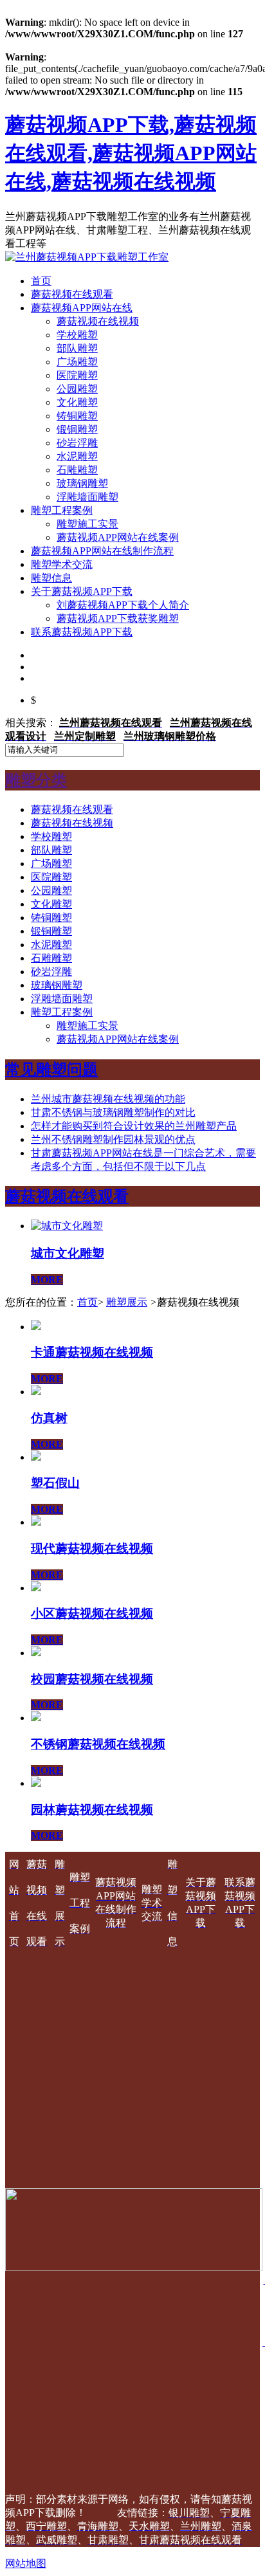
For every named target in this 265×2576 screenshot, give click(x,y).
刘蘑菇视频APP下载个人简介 (123, 605)
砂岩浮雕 (77, 443)
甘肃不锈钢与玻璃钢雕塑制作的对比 (113, 1112)
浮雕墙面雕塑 (87, 497)
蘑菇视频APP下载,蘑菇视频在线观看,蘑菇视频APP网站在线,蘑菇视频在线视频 (131, 153)
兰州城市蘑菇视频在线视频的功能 (108, 1099)
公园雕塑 (77, 389)
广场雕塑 (77, 362)
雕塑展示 (127, 1302)
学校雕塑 (77, 335)
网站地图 (26, 2563)
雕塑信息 (51, 578)
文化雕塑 (77, 402)
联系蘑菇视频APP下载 (82, 632)
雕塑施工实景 (87, 524)
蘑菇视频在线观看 (72, 294)
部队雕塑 (77, 348)
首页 (41, 281)
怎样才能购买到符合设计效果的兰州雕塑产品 (134, 1126)
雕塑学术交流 (62, 564)
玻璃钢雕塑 (82, 483)
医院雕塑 (77, 375)
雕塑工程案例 (62, 510)
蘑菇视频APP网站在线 (82, 308)
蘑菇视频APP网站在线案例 (118, 537)
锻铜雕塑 (77, 429)
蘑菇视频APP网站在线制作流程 (102, 551)
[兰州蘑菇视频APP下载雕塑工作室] (87, 257)
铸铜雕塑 (77, 416)
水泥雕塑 (77, 456)
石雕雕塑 (77, 470)
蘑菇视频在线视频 (98, 321)
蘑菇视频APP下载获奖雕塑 (118, 618)
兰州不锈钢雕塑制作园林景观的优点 (113, 1139)
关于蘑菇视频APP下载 (82, 591)
